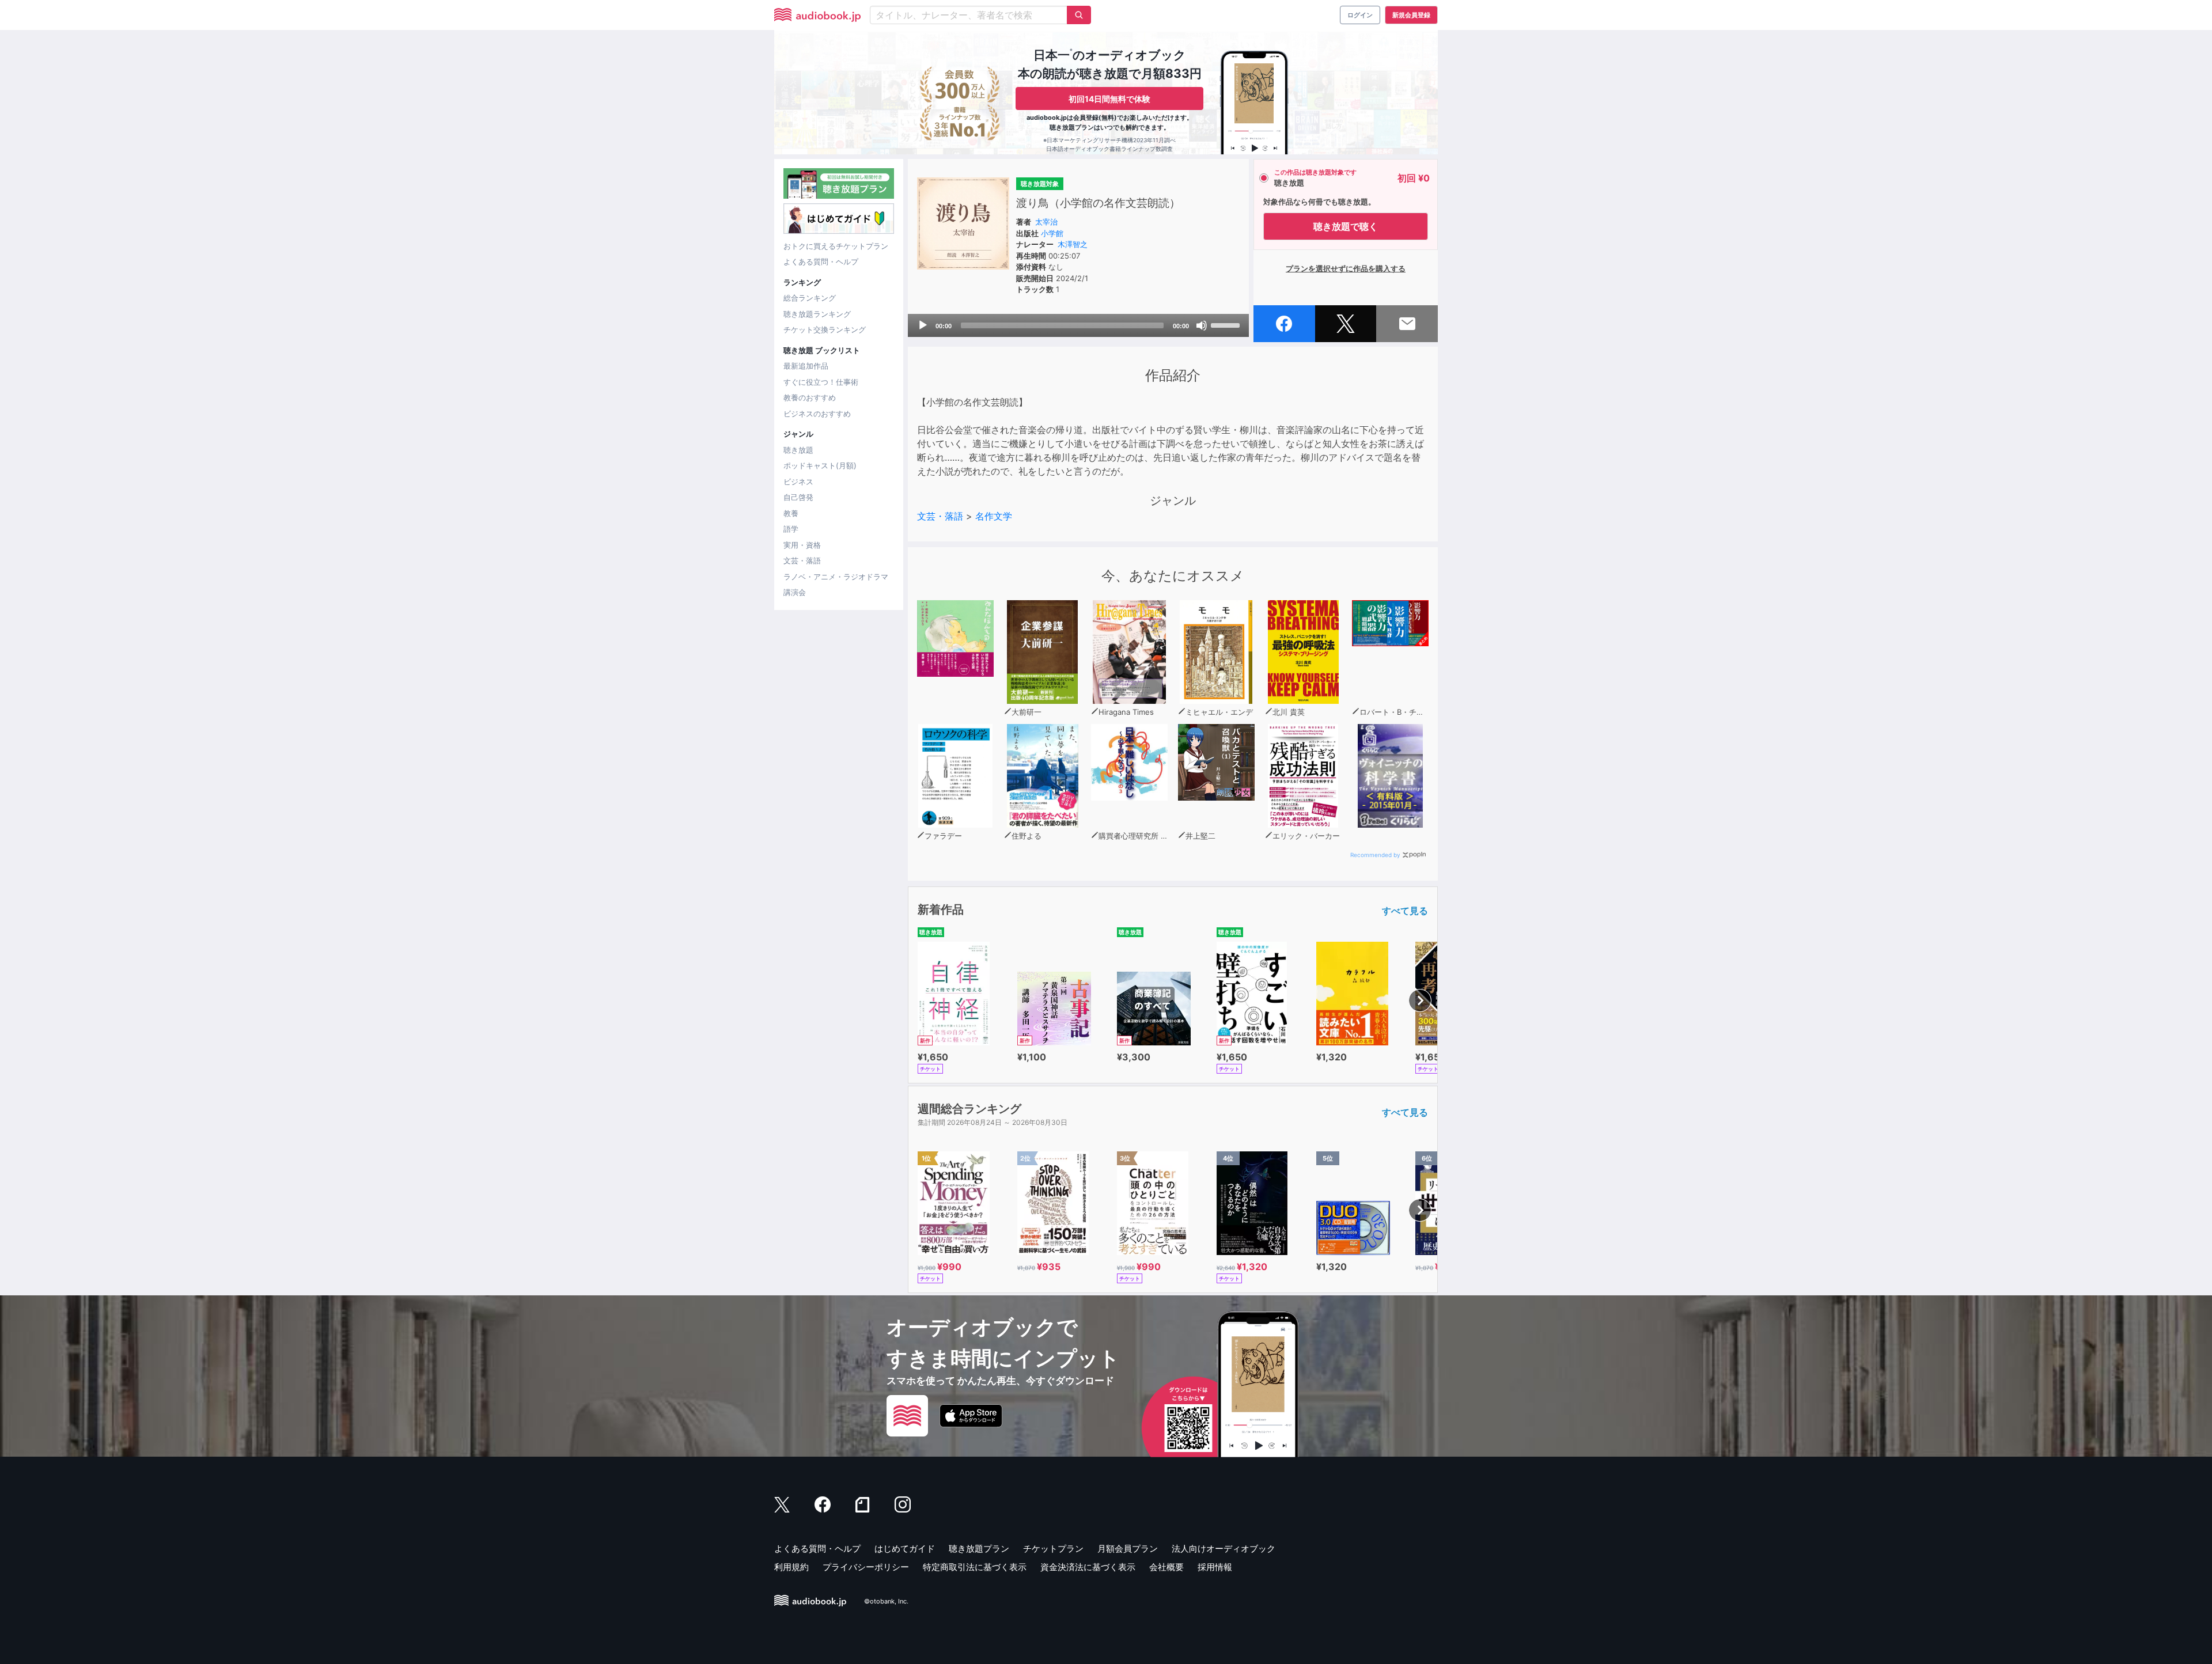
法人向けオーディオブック (1224, 1549)
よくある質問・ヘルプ (821, 261)
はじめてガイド (905, 1549)
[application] (1078, 325)
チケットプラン (1053, 1549)
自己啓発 (798, 497)
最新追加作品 (806, 366)
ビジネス (798, 482)
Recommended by (1375, 855)
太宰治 (1046, 222)
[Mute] (1202, 325)
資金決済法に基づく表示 (1088, 1567)
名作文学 (994, 516)
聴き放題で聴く (1346, 226)
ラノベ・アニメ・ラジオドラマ (836, 577)
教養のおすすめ (810, 397)
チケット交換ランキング (825, 329)
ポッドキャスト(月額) (820, 465)
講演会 (795, 592)
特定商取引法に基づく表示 (975, 1567)
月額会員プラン (1128, 1549)
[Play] (923, 325)
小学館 (1052, 233)
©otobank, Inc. (886, 1601)
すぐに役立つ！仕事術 (821, 382)
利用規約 (791, 1567)
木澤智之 (1073, 244)
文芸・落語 (802, 560)
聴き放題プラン (979, 1549)
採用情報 (1215, 1567)
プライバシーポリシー (866, 1567)
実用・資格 (802, 545)
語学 (791, 529)
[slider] (1227, 324)
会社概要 (1166, 1567)
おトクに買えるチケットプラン (836, 246)
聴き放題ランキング (817, 314)
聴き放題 (798, 450)
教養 (791, 513)
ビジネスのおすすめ (817, 414)
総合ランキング (810, 298)
